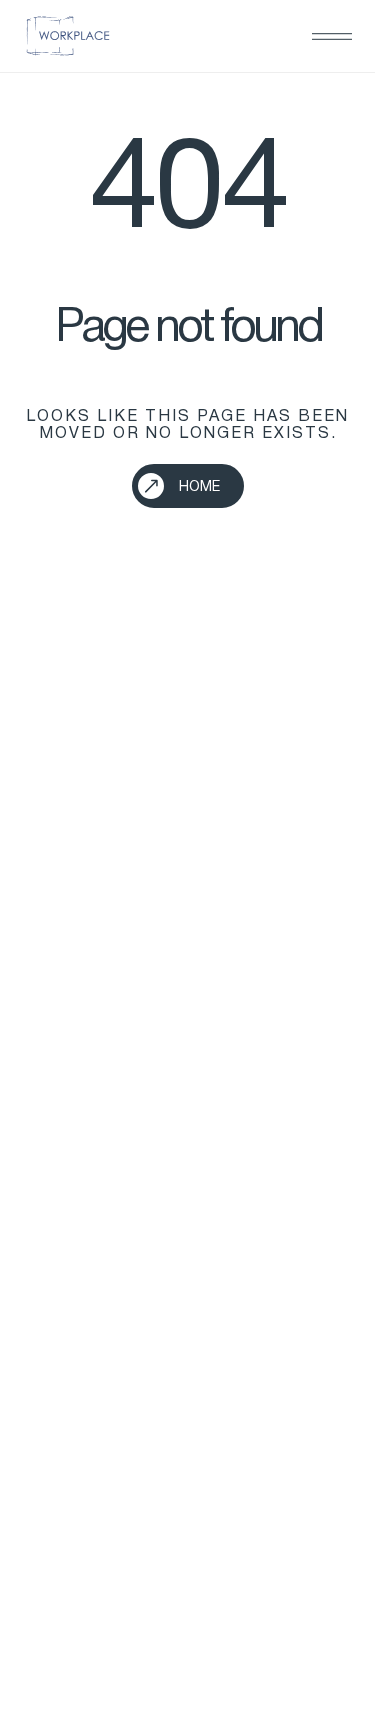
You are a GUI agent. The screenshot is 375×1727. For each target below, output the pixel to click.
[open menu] (332, 36)
